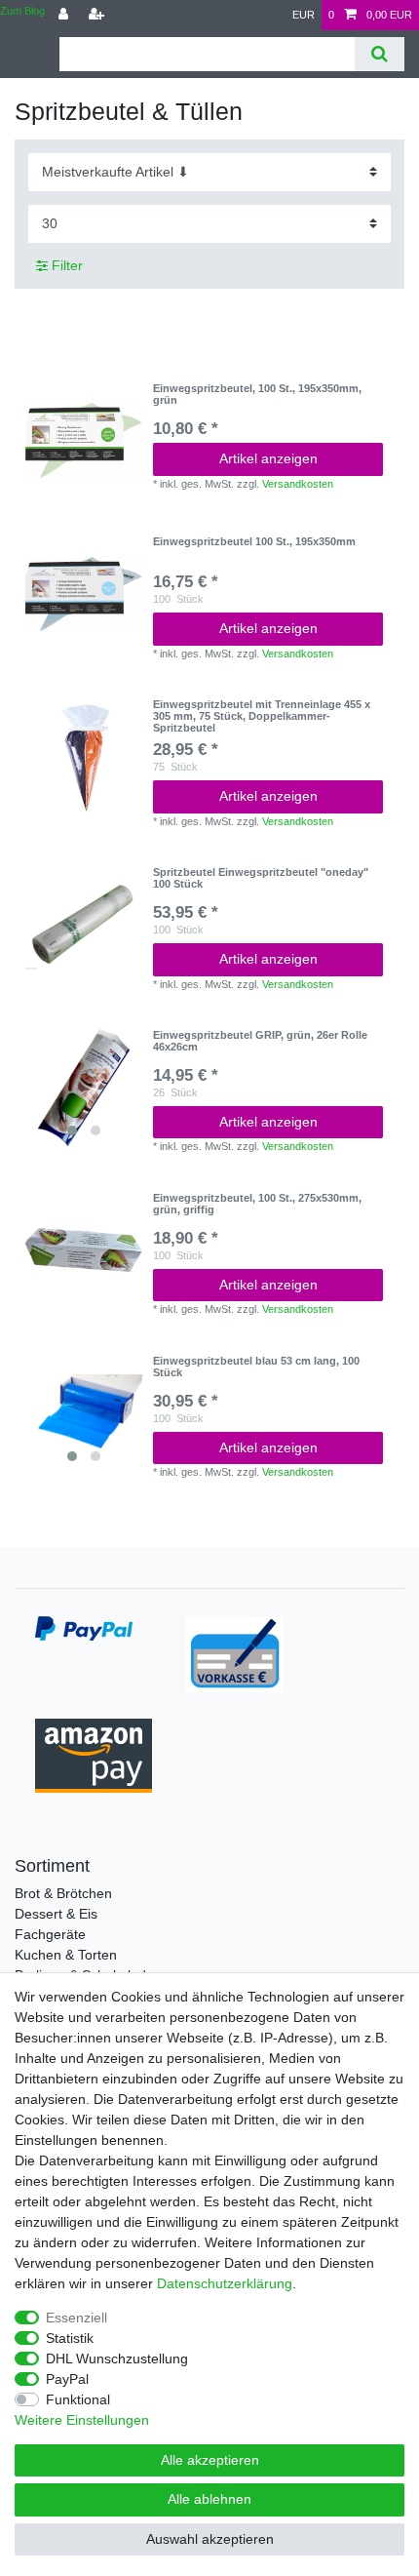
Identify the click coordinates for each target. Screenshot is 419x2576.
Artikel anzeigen (268, 458)
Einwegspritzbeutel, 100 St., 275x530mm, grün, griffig (257, 1204)
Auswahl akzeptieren (210, 2539)
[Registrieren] (98, 15)
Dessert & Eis (56, 1914)
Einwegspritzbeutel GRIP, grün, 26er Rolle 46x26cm (260, 1041)
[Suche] (380, 54)
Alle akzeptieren (210, 2460)
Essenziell (76, 2318)
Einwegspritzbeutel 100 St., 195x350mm (254, 541)
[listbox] (84, 1088)
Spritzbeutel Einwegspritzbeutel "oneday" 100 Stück (261, 878)
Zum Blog (22, 11)
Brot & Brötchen (63, 1893)
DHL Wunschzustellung (117, 2358)
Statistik (70, 2338)
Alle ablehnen (209, 2499)
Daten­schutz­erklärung (225, 2283)
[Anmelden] (65, 15)
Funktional (78, 2399)
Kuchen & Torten (66, 1955)
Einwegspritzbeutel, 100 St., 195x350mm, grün (257, 394)
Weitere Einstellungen (82, 2420)
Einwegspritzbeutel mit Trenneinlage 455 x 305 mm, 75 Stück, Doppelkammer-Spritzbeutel (262, 716)
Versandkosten (298, 484)
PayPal (67, 2379)
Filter (65, 265)
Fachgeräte (50, 1934)
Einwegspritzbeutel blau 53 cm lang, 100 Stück (256, 1367)
